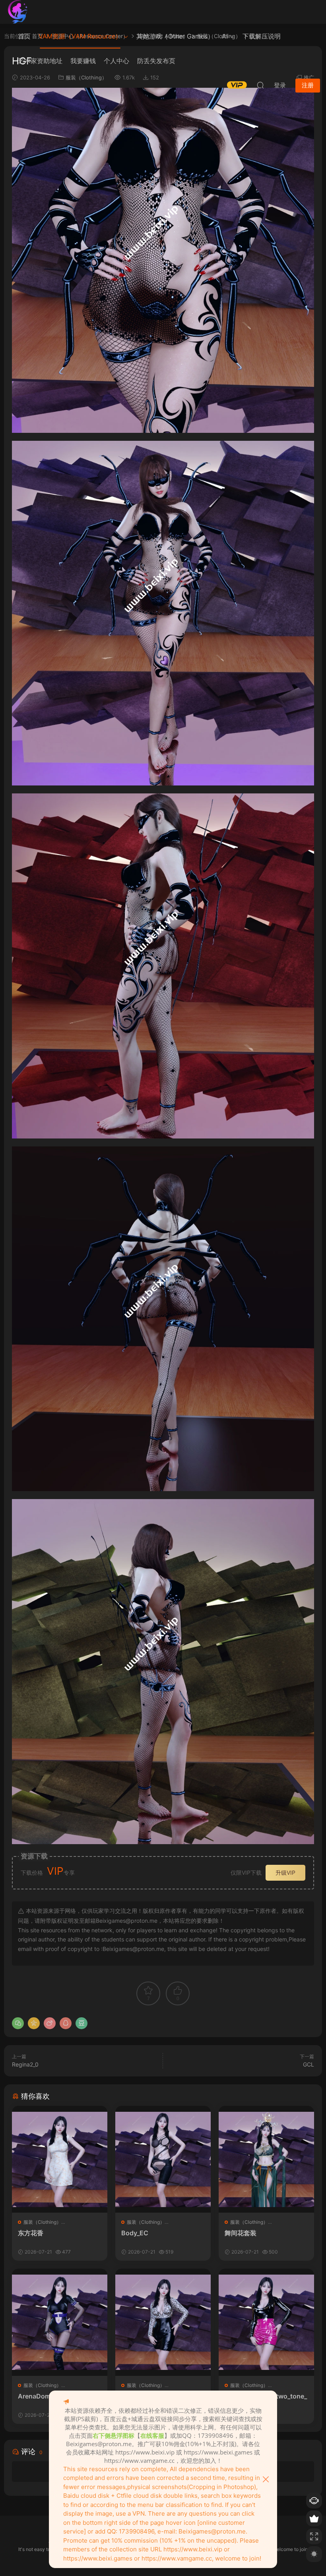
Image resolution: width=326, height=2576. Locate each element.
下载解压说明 (262, 36)
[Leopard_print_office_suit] (163, 2322)
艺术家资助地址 (40, 61)
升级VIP (285, 1873)
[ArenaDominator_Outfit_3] (60, 2322)
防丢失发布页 (156, 61)
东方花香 (31, 2233)
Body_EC (135, 2233)
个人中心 (116, 61)
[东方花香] (60, 2159)
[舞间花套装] (266, 2159)
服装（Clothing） (42, 2222)
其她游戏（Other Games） (175, 36)
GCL (309, 2064)
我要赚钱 (83, 61)
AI (225, 36)
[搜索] (260, 85)
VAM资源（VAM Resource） (80, 36)
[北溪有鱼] (18, 12)
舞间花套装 (241, 2233)
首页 (24, 36)
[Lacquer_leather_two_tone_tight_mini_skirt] (266, 2322)
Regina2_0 (25, 2064)
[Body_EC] (163, 2159)
